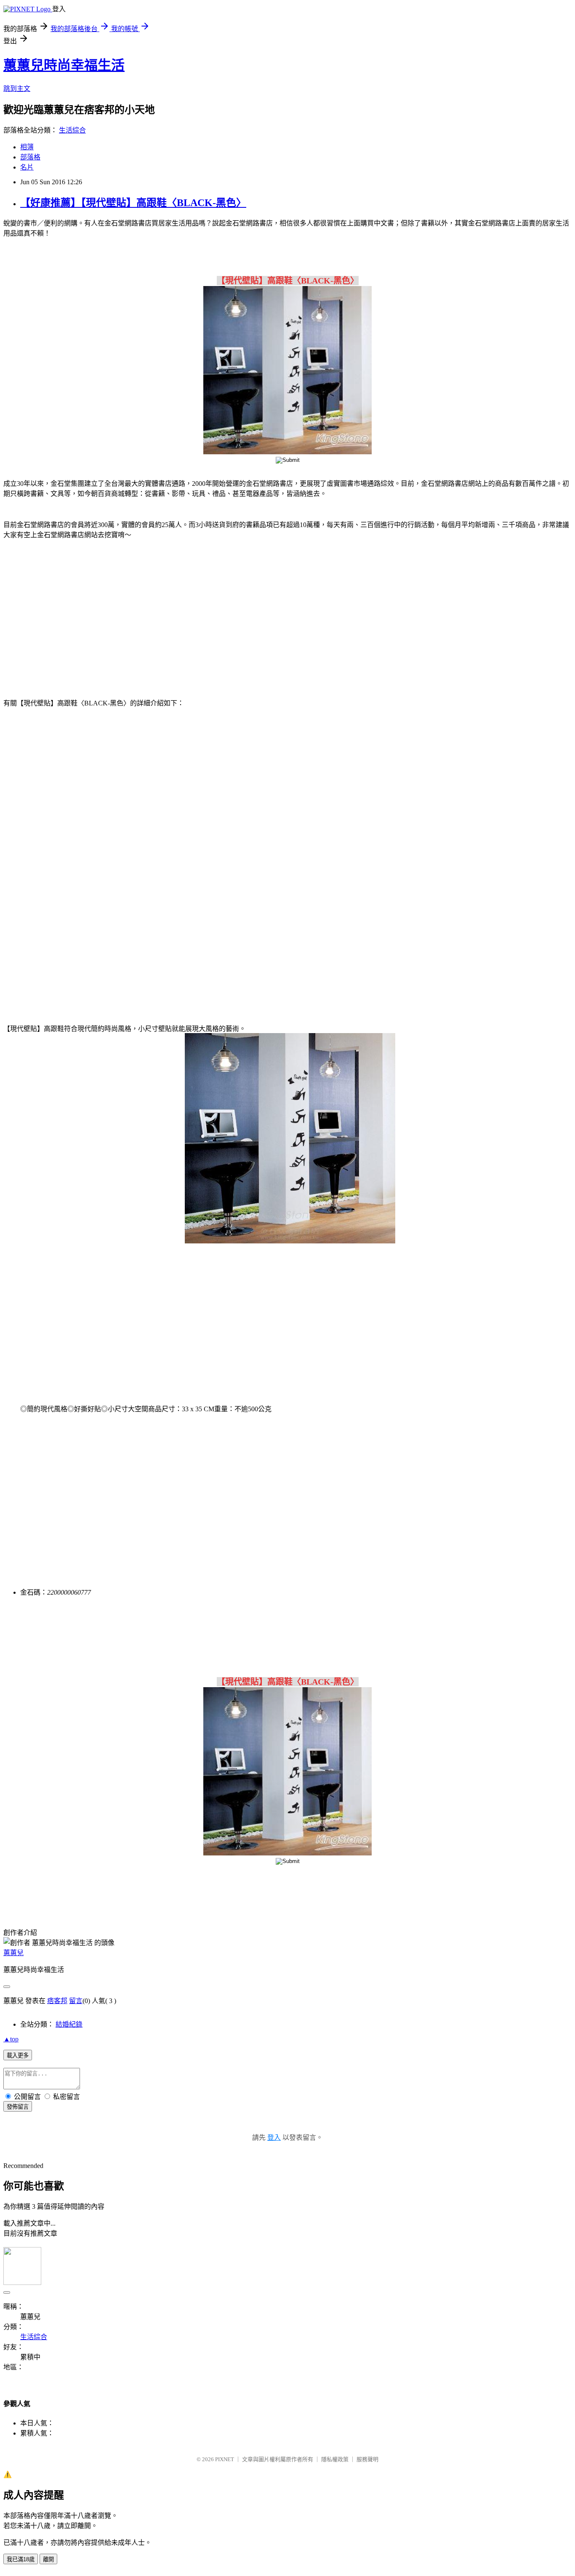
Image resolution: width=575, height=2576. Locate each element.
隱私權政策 (335, 2459)
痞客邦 (57, 2001)
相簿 (27, 147)
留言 (76, 2001)
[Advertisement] (75, 614)
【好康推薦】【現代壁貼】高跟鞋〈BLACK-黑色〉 (133, 203)
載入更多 (18, 2055)
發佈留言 (18, 2107)
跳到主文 (17, 89)
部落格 (30, 157)
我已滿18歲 (21, 2559)
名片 (27, 167)
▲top (11, 2039)
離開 (48, 2559)
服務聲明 (367, 2459)
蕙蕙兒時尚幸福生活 (64, 65)
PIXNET (225, 2459)
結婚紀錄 (69, 2024)
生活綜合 (72, 130)
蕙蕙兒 (13, 1953)
